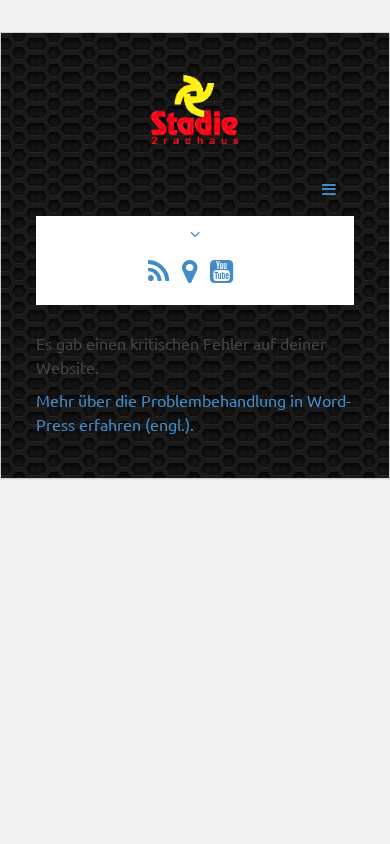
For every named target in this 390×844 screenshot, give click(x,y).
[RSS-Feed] (163, 274)
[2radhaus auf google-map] (194, 274)
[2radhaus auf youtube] (226, 274)
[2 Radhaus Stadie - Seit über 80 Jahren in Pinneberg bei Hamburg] (195, 120)
